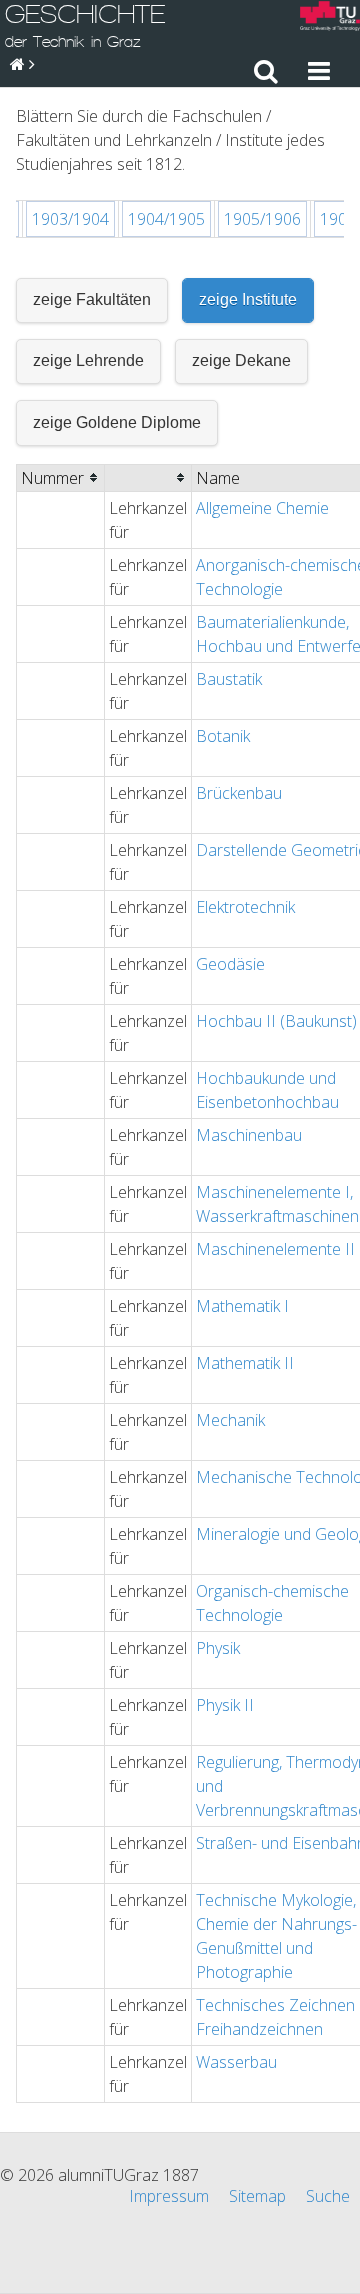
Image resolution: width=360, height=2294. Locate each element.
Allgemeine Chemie (262, 508)
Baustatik (229, 679)
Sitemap (257, 2196)
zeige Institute (248, 299)
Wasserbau (236, 2062)
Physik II (225, 1705)
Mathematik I (242, 1306)
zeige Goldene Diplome (117, 422)
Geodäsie (230, 964)
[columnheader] (61, 477)
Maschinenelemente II (275, 1249)
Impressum (169, 2196)
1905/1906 (262, 219)
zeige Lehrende (88, 360)
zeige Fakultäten (92, 299)
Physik (218, 1648)
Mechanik (230, 1420)
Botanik (223, 736)
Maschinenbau (249, 1135)
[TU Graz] (330, 18)
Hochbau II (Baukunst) (276, 1021)
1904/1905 (166, 219)
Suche (328, 2196)
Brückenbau (239, 793)
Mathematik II (245, 1363)
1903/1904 (70, 219)
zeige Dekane (241, 360)
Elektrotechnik (245, 907)
